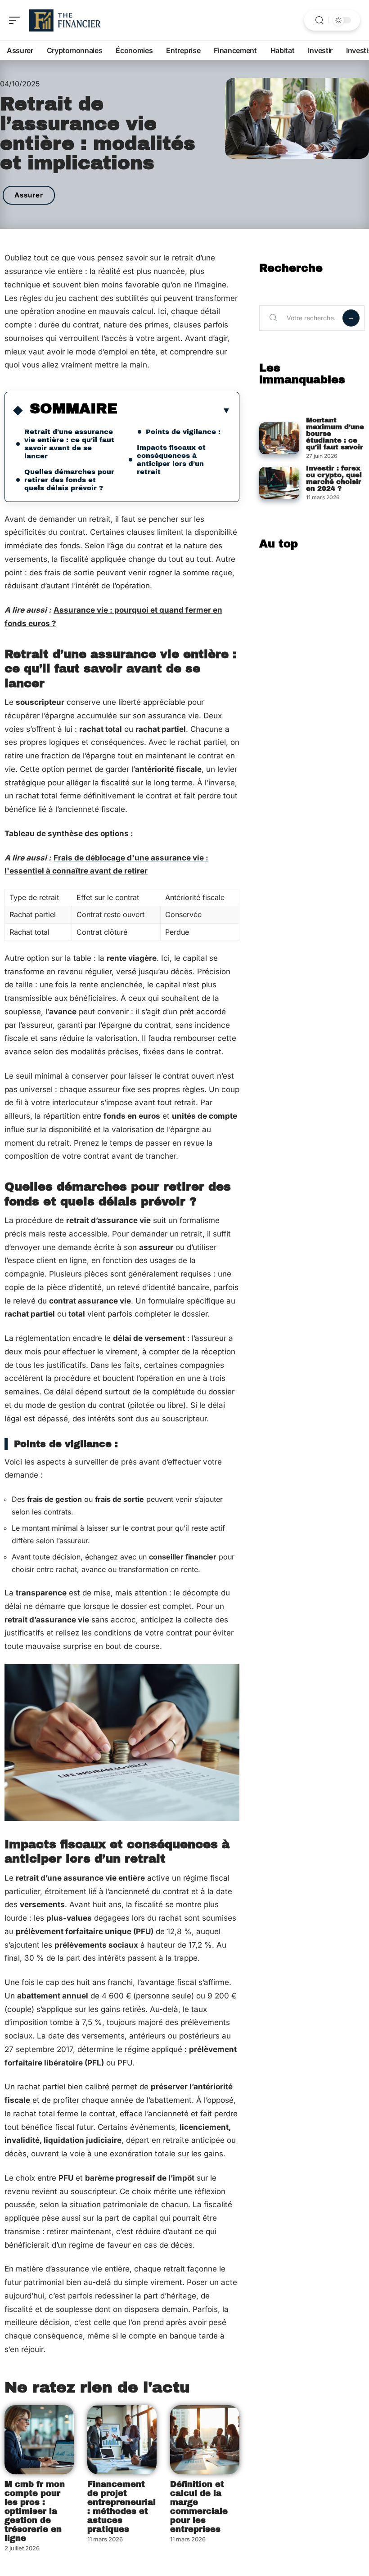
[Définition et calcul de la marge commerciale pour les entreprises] (205, 2440)
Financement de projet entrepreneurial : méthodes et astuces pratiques (121, 2507)
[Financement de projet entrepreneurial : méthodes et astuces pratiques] (122, 2440)
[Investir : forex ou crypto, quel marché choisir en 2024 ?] (279, 483)
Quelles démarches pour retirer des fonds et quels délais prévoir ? (69, 480)
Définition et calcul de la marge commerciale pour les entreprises (199, 2507)
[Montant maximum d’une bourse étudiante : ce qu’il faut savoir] (279, 438)
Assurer (29, 195)
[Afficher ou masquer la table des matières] (174, 410)
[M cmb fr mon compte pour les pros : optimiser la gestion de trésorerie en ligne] (39, 2440)
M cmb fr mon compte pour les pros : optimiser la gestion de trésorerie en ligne (35, 2511)
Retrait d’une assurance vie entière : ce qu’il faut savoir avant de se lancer (69, 444)
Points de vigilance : (183, 432)
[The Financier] (65, 20)
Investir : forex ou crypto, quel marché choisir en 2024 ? (334, 478)
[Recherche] (319, 20)
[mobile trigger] (17, 20)
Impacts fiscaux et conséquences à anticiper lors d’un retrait (171, 460)
